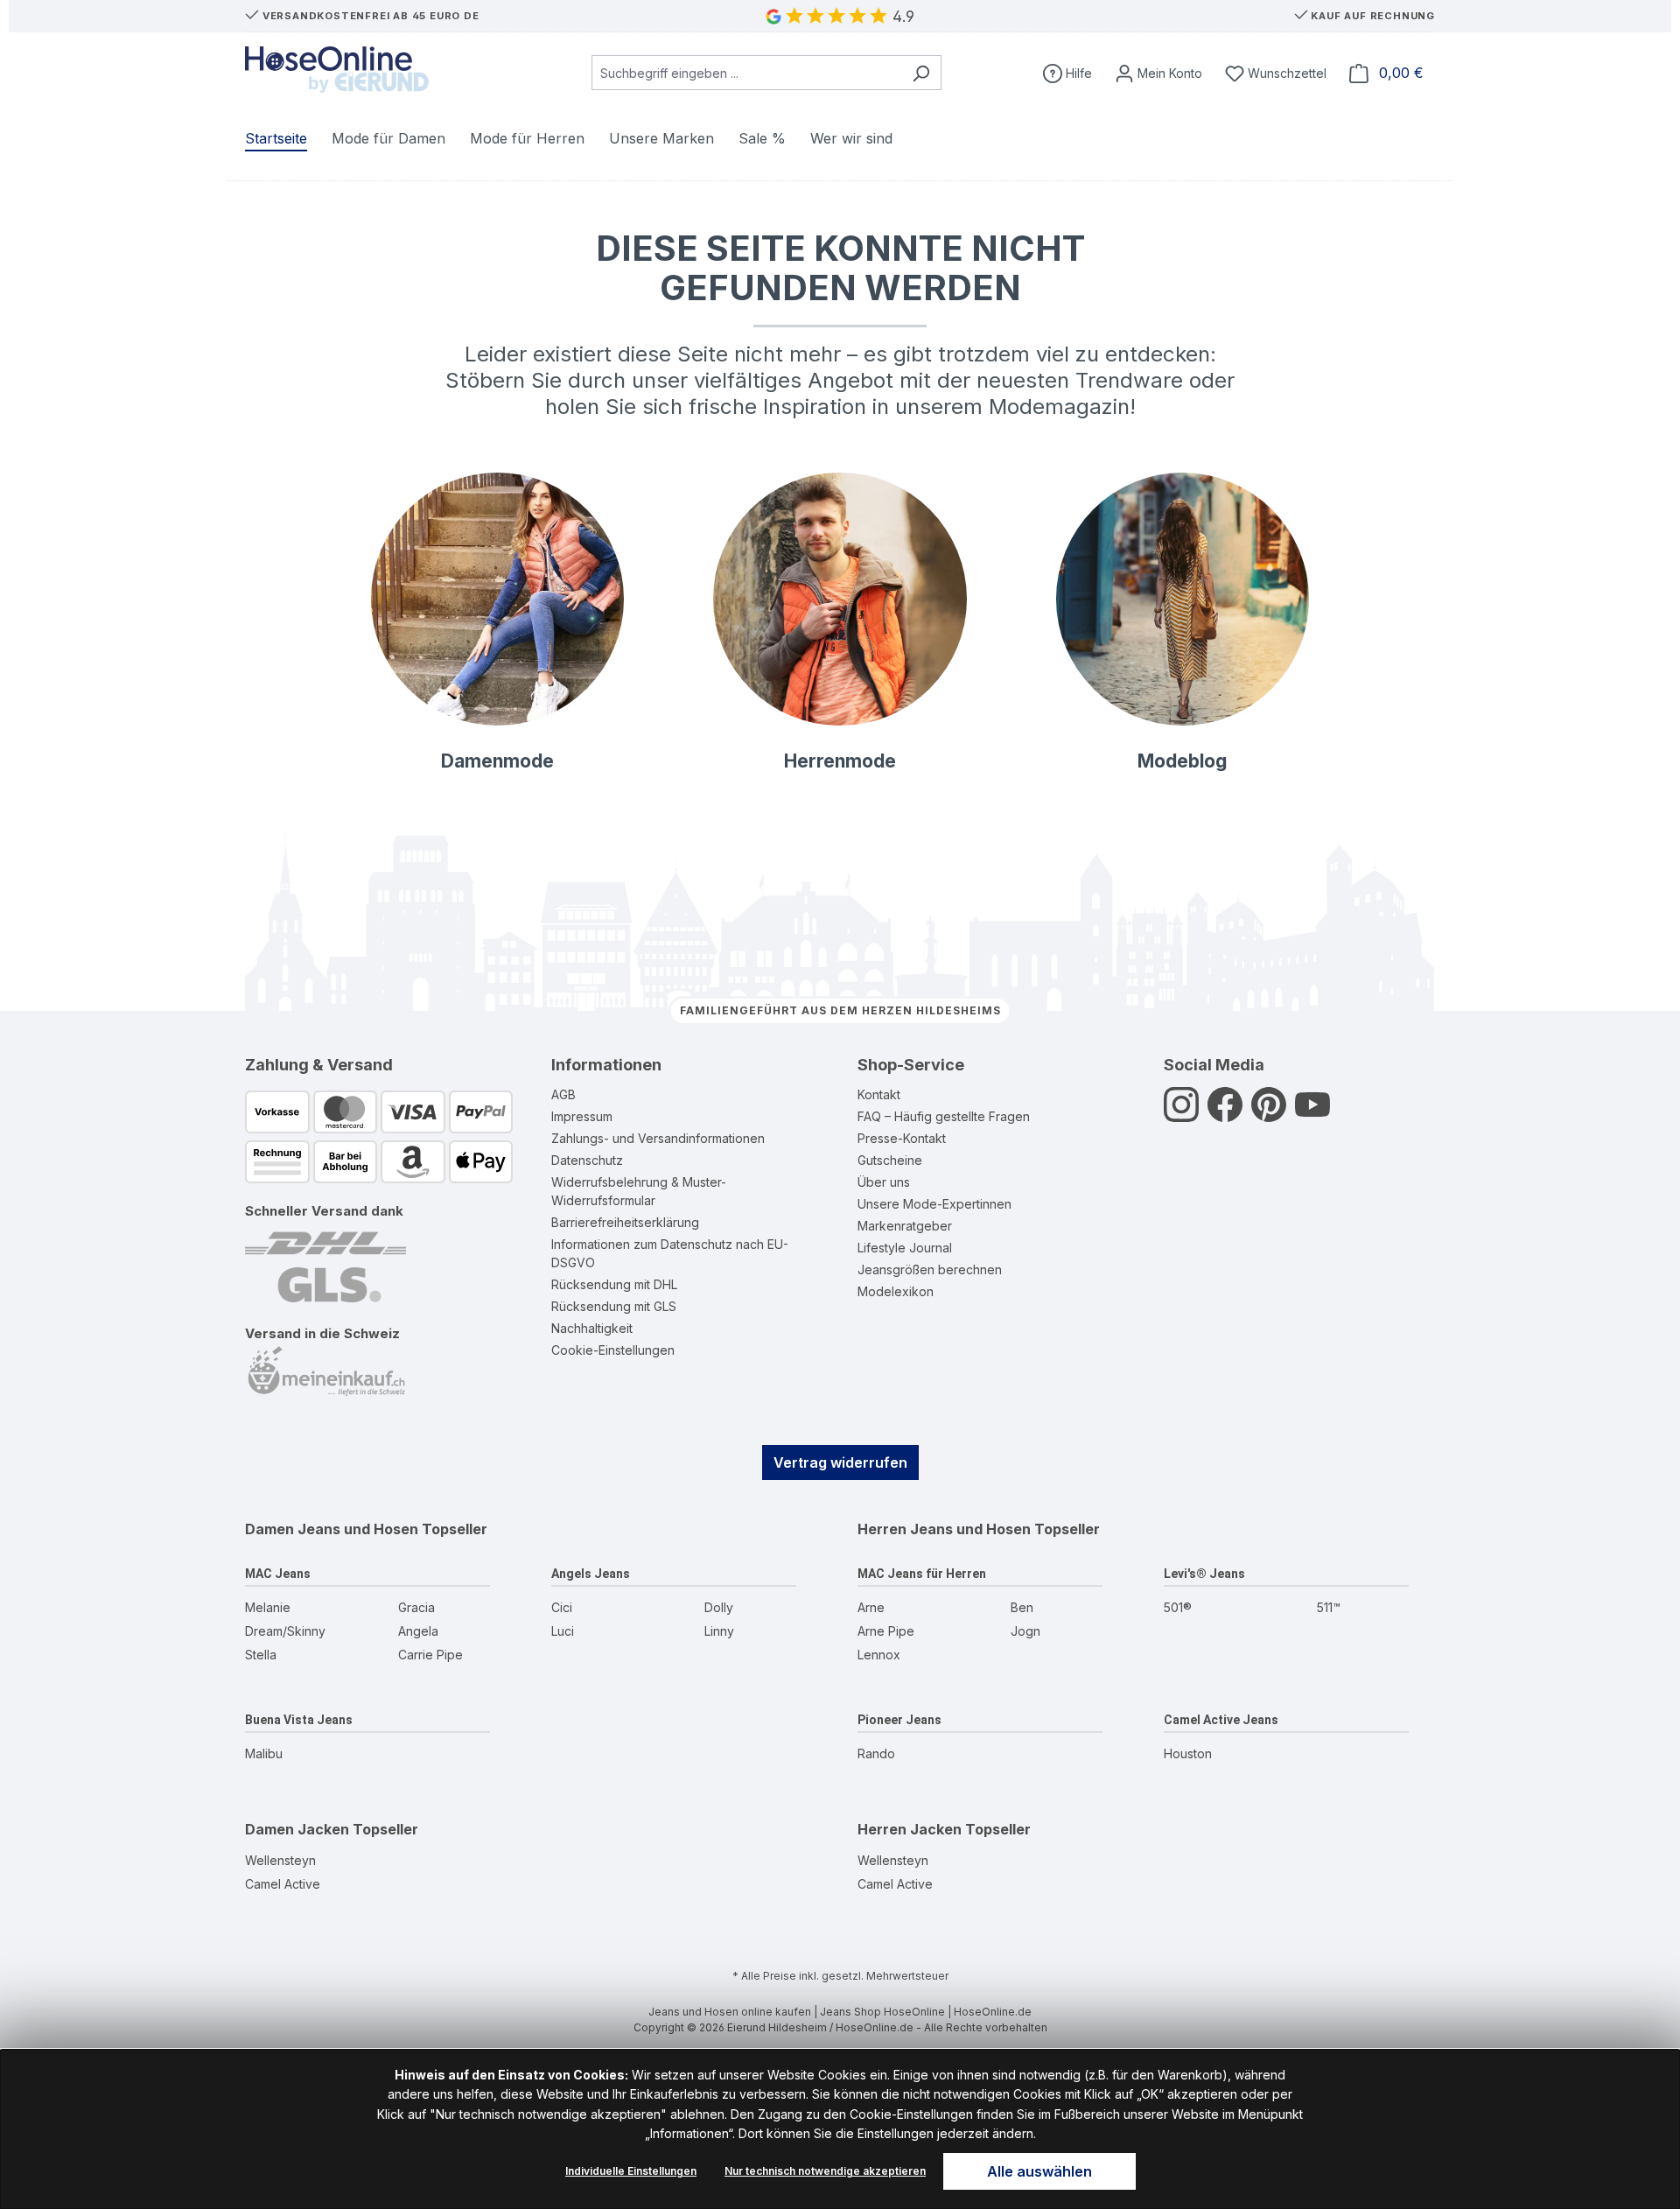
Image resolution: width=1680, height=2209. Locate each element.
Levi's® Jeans (1204, 1574)
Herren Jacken (910, 1829)
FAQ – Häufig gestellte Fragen (944, 1116)
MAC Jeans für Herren (922, 1574)
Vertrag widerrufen (840, 1462)
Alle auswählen (1039, 2171)
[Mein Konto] (1158, 73)
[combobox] (746, 73)
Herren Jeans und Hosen (944, 1529)
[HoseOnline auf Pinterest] (1269, 1114)
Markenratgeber (905, 1226)
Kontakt (879, 1094)
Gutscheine (890, 1160)
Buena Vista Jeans (299, 1720)
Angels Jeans (591, 1574)
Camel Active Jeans (1221, 1720)
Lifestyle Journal (905, 1248)
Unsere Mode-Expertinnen (934, 1204)
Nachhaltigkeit (592, 1328)
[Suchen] (921, 73)
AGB (563, 1094)
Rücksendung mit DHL (614, 1284)
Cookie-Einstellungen (613, 1350)
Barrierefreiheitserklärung (625, 1222)
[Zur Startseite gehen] (337, 70)
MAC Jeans (278, 1574)
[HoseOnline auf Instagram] (1181, 1114)
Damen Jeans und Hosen (332, 1529)
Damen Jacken (297, 1829)
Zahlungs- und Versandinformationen (658, 1138)
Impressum (582, 1116)
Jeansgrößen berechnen (930, 1269)
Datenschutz (587, 1160)
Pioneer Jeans (899, 1720)
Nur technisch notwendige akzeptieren (825, 2171)
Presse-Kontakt (902, 1138)
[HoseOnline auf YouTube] (1312, 1114)
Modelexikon (896, 1291)
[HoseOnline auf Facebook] (1225, 1114)
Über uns (884, 1182)
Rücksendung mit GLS (614, 1306)
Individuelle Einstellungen (631, 2171)
